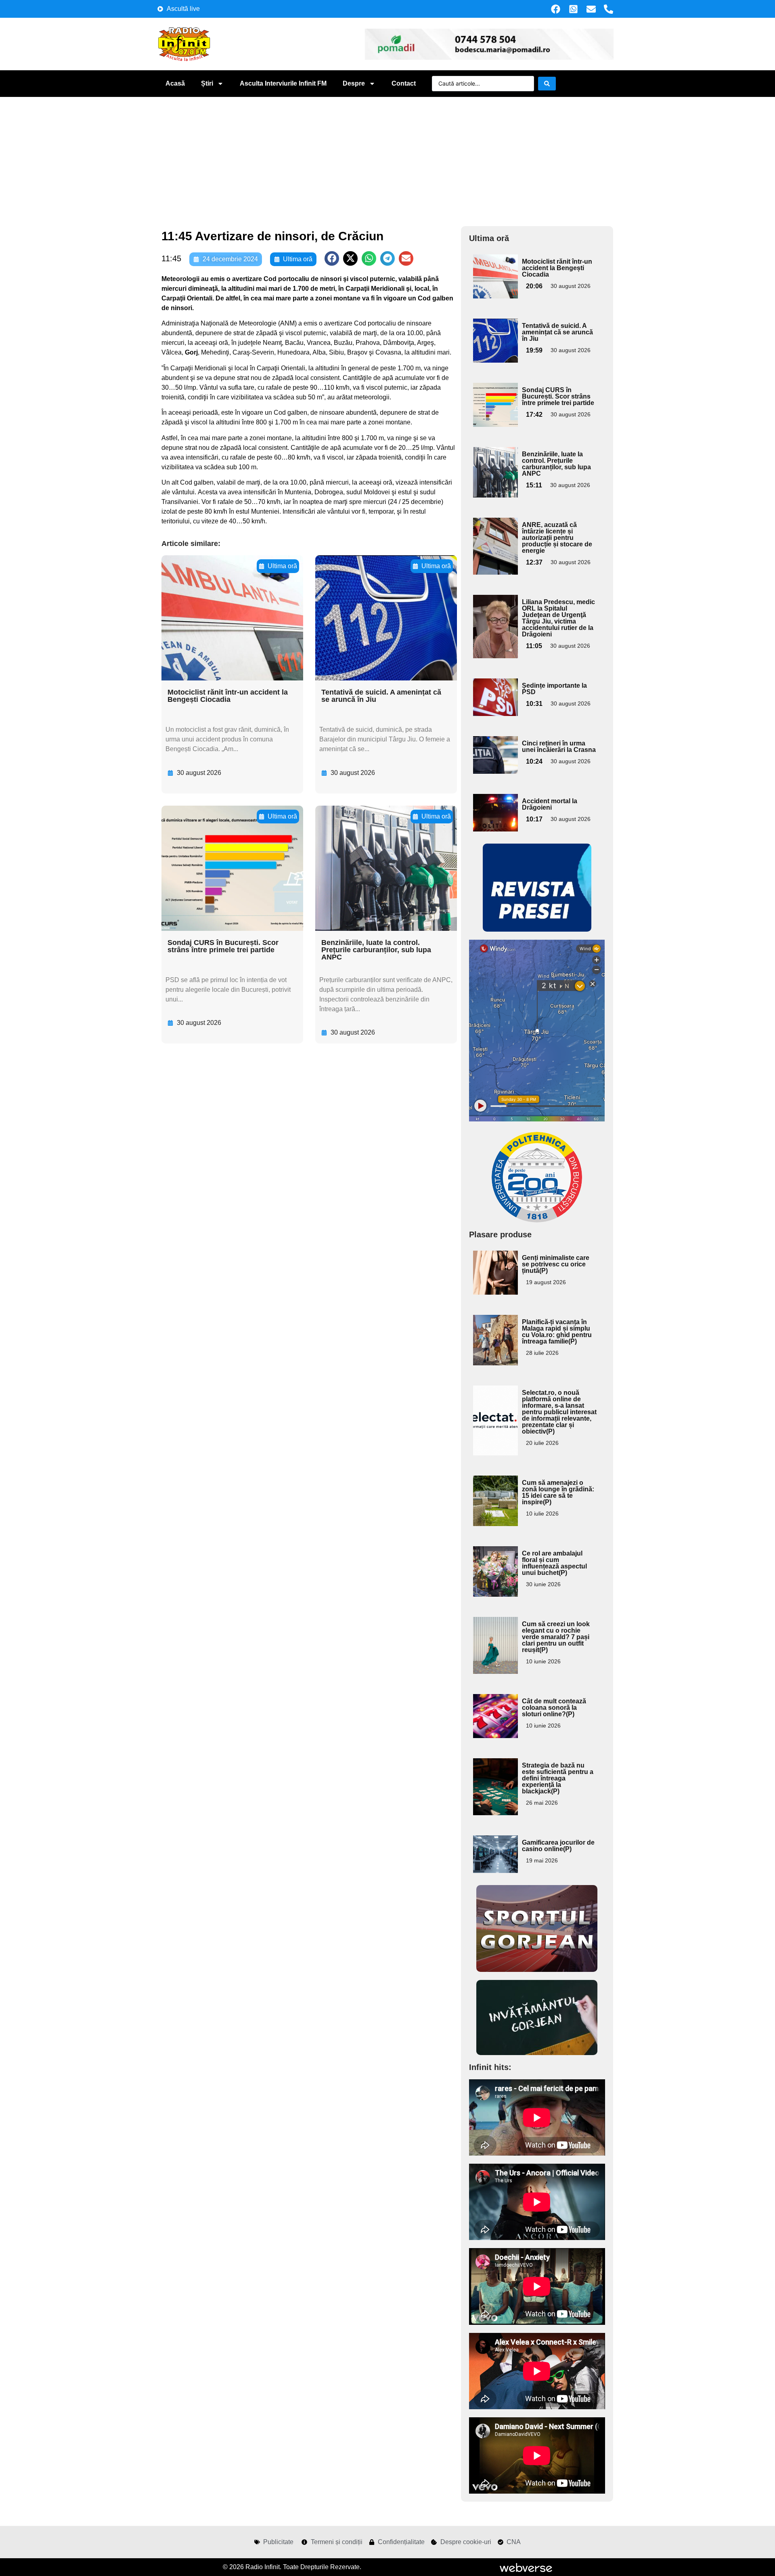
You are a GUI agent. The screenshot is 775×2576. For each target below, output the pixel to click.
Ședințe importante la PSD (554, 689)
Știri (207, 83)
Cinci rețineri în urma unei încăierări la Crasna (559, 746)
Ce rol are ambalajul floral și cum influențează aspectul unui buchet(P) (554, 1563)
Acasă (175, 83)
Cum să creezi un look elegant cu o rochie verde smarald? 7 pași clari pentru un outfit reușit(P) (556, 1637)
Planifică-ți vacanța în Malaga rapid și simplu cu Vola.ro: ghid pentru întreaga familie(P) (557, 1332)
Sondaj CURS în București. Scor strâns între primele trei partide (223, 946)
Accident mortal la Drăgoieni (550, 804)
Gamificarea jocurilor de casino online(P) (558, 1846)
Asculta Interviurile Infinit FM (283, 83)
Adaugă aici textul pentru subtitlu (494, 273)
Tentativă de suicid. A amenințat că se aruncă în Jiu (381, 696)
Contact (404, 83)
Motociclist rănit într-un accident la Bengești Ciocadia (228, 696)
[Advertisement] (387, 157)
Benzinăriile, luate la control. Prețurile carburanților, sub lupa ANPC (376, 950)
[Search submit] (547, 84)
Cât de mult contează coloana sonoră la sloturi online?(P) (554, 1708)
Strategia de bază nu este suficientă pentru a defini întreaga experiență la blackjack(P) (558, 1778)
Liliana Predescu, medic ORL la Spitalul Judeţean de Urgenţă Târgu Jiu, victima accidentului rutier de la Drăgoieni (558, 618)
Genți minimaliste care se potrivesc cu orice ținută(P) (556, 1264)
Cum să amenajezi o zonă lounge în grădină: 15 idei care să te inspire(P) (558, 1492)
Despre (354, 83)
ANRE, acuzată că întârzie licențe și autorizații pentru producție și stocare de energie (557, 538)
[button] (332, 258)
